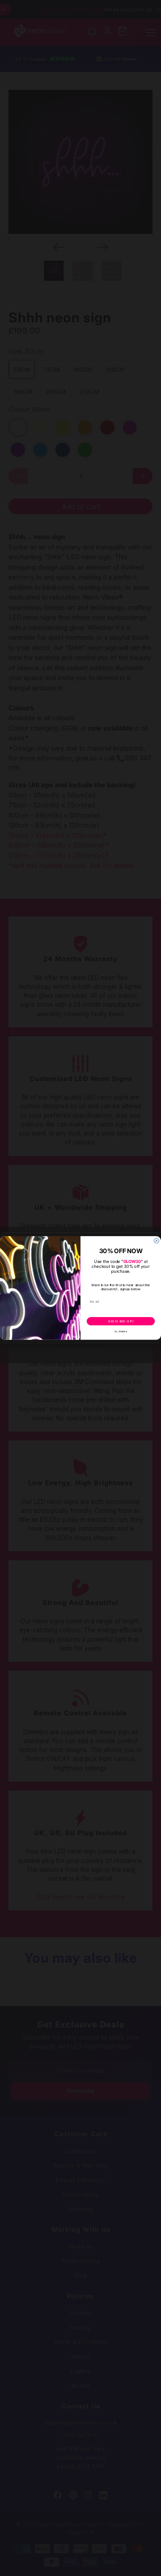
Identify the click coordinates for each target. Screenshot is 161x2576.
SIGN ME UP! (121, 1321)
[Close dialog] (156, 1241)
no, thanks (121, 1332)
